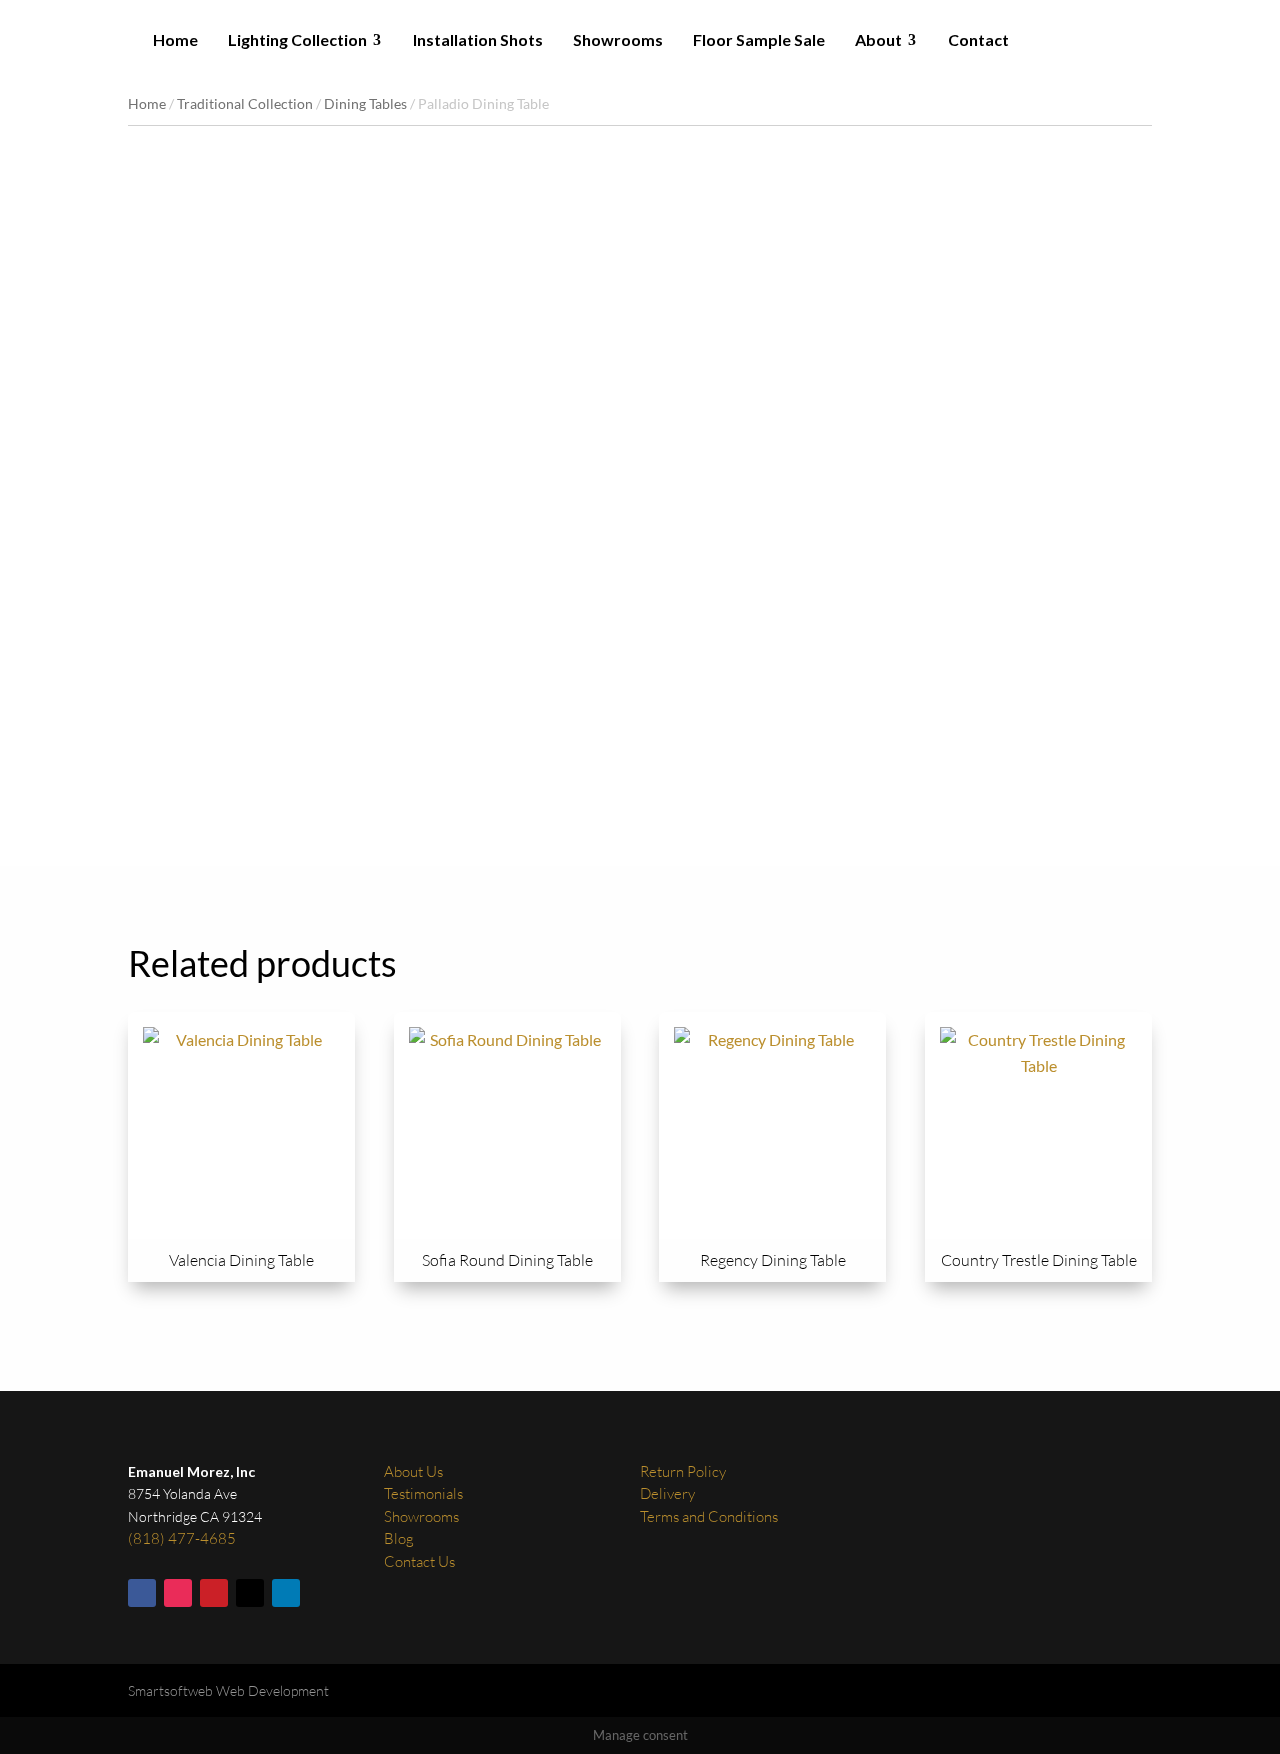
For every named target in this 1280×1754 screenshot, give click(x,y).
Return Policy (683, 1471)
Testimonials (423, 1493)
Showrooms (421, 1516)
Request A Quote (698, 723)
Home (147, 103)
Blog (399, 1538)
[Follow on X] (250, 1593)
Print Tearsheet (688, 668)
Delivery (667, 1493)
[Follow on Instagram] (178, 1593)
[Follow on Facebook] (142, 1593)
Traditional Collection (245, 103)
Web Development (272, 1690)
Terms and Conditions (709, 1516)
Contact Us (419, 1561)
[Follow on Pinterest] (214, 1593)
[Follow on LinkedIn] (286, 1593)
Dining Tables (365, 103)
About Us (413, 1471)
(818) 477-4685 (182, 1538)
